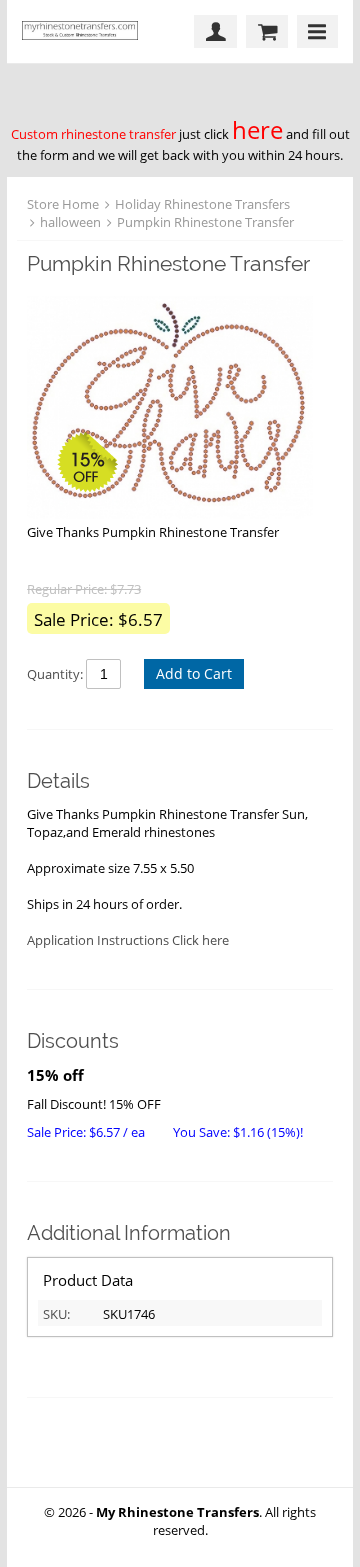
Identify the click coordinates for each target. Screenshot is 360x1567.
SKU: (56, 1314)
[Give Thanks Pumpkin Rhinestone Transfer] (170, 410)
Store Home (63, 204)
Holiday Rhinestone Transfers (202, 204)
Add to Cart (194, 673)
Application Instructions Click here (128, 940)
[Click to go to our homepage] (85, 31)
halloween (70, 222)
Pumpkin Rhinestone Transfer (205, 222)
